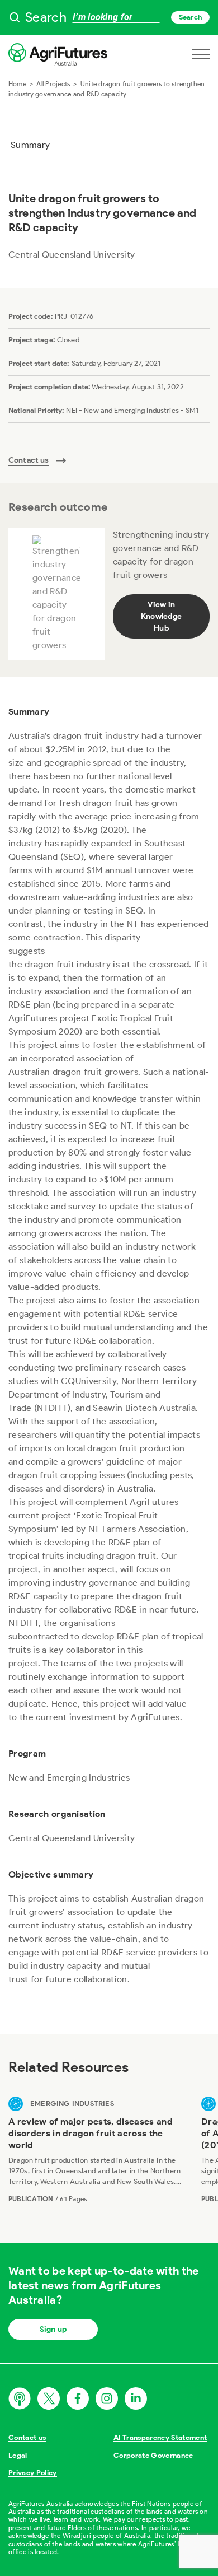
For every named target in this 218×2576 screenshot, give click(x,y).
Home (17, 84)
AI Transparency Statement (160, 2437)
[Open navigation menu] (201, 54)
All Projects (53, 84)
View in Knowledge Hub (161, 616)
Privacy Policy (33, 2473)
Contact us (27, 2437)
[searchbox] (109, 17)
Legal (18, 2455)
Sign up (53, 2329)
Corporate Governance (153, 2455)
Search (190, 17)
